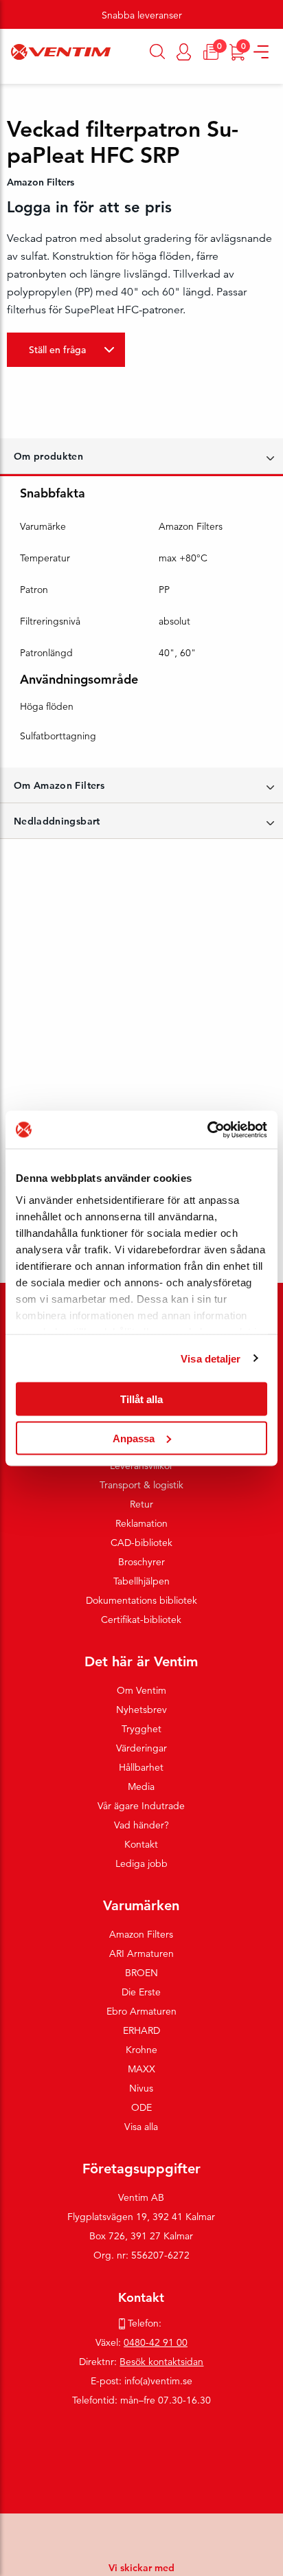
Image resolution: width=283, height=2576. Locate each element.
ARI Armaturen (141, 1953)
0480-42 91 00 (156, 2342)
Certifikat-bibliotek (141, 1620)
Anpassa (134, 1438)
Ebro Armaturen (141, 2011)
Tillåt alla (141, 1399)
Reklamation (141, 1523)
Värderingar (141, 1748)
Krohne (141, 2050)
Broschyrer (141, 1562)
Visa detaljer (211, 1358)
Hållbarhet (141, 1767)
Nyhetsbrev (141, 1710)
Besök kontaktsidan (161, 2362)
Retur (141, 1504)
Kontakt (141, 1844)
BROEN (141, 1973)
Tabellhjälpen (141, 1581)
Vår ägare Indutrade (141, 1806)
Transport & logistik (141, 1485)
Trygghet (141, 1729)
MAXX (141, 2069)
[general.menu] (5, 77)
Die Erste (141, 1992)
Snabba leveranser (142, 15)
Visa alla (141, 2127)
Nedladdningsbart (57, 821)
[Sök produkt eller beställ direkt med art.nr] (158, 52)
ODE (141, 2107)
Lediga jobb (141, 1863)
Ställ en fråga (57, 350)
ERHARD (141, 2030)
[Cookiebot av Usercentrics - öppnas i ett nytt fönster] (207, 1130)
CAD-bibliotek (141, 1543)
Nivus (141, 2088)
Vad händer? (141, 1825)
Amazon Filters (141, 1934)
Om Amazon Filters (59, 785)
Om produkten (48, 456)
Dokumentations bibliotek (141, 1600)
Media (141, 1787)
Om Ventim (141, 1690)
